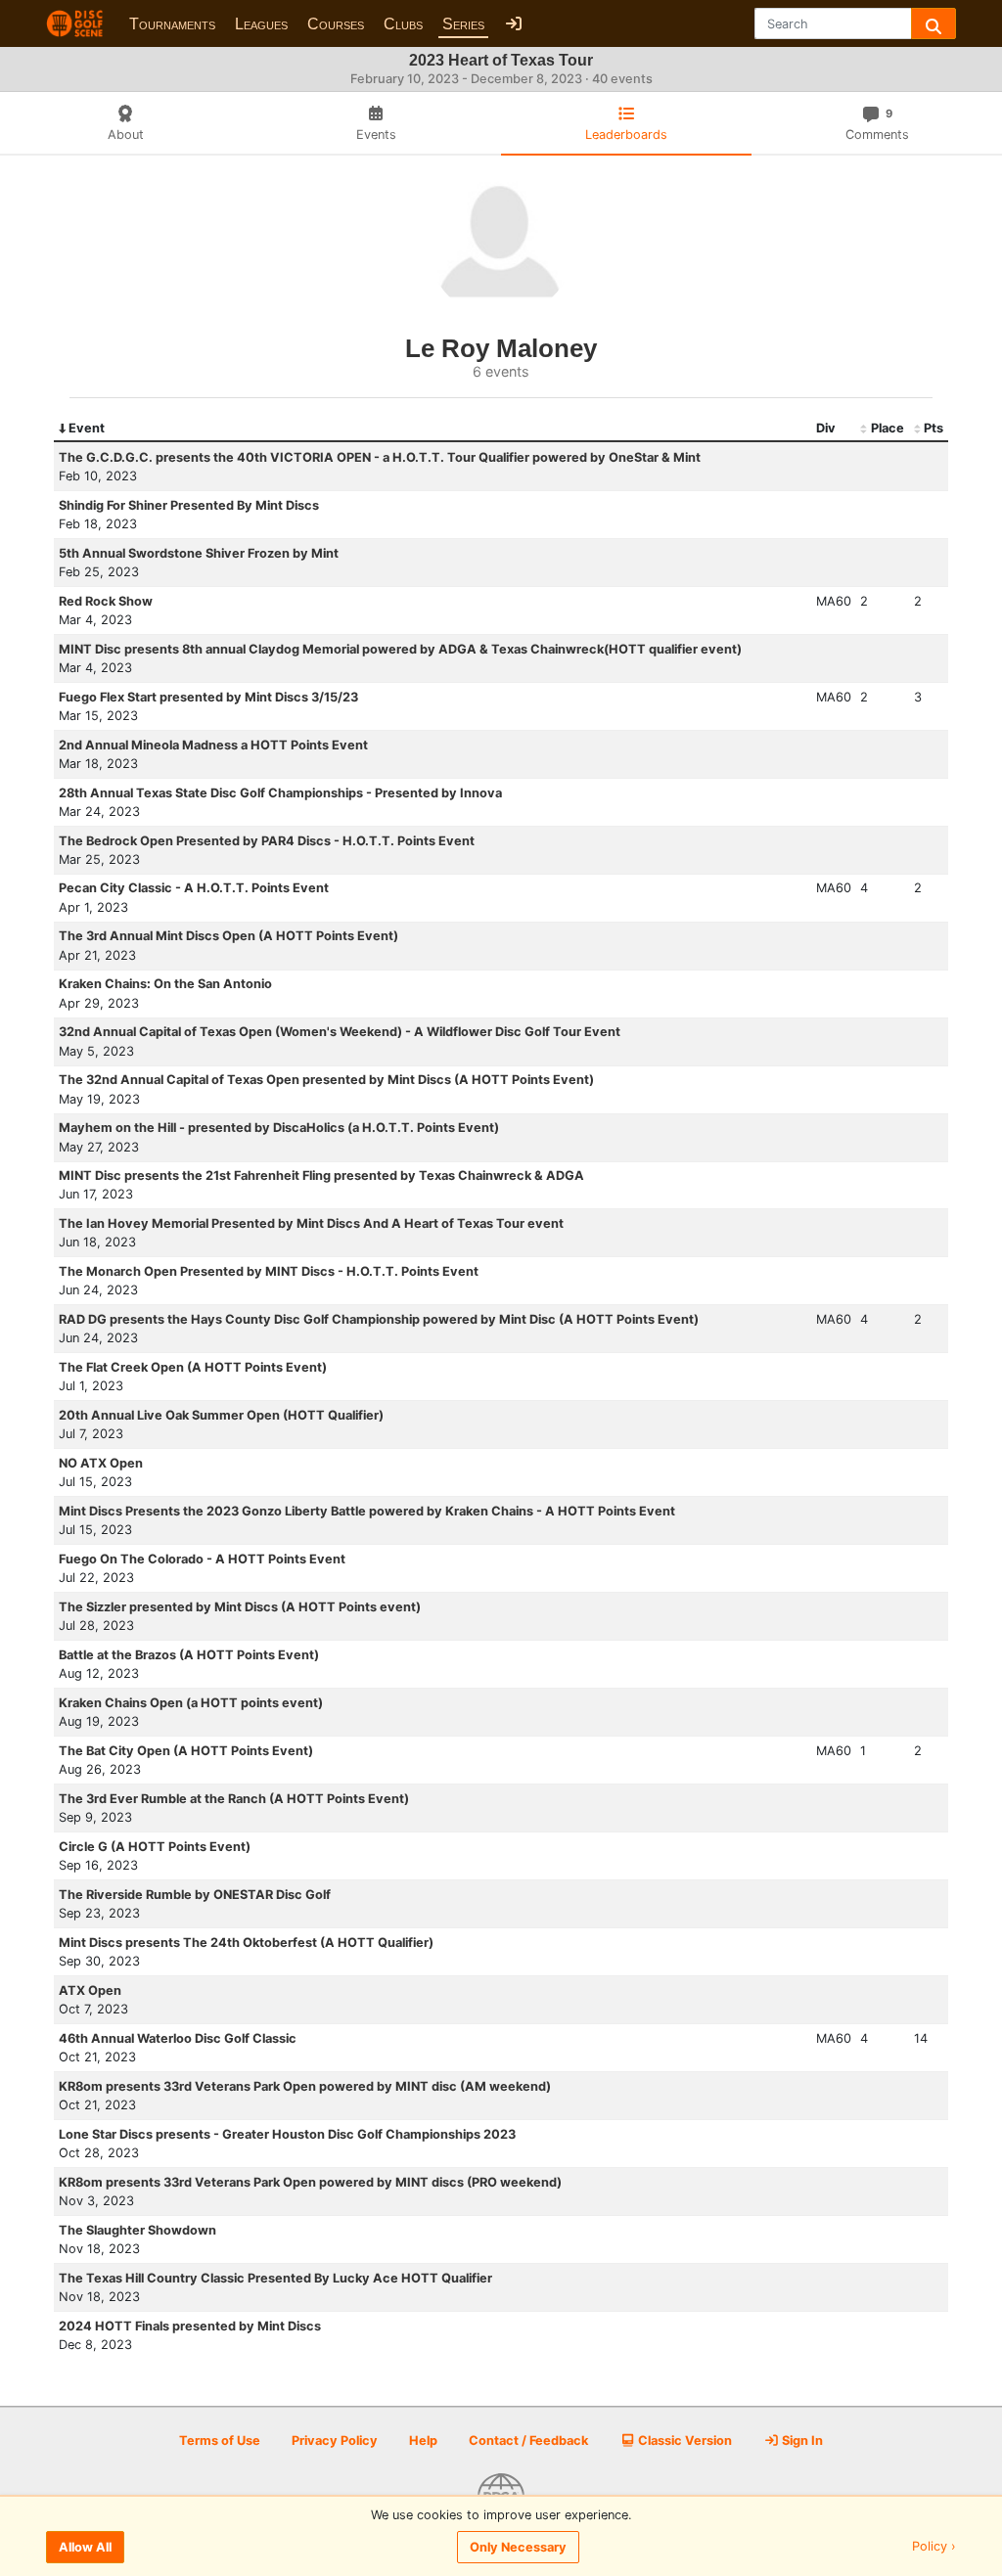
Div (826, 428)
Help (423, 2440)
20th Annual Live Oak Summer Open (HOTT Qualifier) (221, 1415)
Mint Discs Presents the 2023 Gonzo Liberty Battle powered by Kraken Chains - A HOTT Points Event (367, 1511)
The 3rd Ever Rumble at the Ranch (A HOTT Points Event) (234, 1799)
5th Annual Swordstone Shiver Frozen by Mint (199, 553)
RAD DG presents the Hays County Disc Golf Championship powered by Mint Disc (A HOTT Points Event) (379, 1319)
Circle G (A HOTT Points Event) (155, 1847)
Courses (336, 24)
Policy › (934, 2547)
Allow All (85, 2547)
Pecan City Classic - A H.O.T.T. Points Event (194, 888)
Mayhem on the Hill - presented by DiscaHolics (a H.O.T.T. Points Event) (279, 1128)
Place (888, 428)
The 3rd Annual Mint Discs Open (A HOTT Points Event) (228, 936)
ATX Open (90, 1990)
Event (87, 428)
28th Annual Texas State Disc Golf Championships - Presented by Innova (280, 793)
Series (463, 24)
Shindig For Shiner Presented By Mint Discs (189, 505)
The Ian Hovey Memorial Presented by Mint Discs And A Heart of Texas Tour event (311, 1223)
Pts (934, 428)
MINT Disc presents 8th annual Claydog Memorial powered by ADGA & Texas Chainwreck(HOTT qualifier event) (400, 649)
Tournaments (172, 24)
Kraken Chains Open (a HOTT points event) (191, 1703)
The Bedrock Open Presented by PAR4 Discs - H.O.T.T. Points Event (267, 841)
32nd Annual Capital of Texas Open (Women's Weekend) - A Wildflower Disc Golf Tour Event (340, 1032)
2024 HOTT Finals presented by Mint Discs (190, 2326)
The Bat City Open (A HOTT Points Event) (186, 1751)
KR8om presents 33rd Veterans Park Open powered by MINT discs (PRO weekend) (310, 2182)
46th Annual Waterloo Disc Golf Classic (178, 2038)
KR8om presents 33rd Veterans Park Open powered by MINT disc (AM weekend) (305, 2086)
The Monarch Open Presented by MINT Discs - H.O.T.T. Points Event (269, 1271)
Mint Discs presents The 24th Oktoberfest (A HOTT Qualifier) (246, 1943)
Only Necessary (518, 2547)
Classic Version (683, 2440)
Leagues (261, 24)
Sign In (801, 2440)
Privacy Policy (335, 2440)
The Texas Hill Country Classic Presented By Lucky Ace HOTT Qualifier (275, 2278)
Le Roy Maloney (501, 348)
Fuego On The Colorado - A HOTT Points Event (202, 1559)
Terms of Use (220, 2440)
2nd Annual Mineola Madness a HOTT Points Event (213, 745)
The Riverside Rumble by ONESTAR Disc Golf (195, 1895)
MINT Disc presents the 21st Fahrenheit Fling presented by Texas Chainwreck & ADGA (321, 1175)
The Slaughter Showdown (137, 2230)
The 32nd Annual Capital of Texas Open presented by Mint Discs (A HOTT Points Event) (326, 1080)
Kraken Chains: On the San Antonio (165, 984)
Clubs (403, 24)
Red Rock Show (106, 601)
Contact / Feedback (528, 2440)
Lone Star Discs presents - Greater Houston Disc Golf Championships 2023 (287, 2134)
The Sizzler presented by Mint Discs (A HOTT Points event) (240, 1607)
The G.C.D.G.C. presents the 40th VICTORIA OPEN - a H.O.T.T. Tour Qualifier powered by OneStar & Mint (380, 457)
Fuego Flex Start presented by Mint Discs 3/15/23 (208, 697)
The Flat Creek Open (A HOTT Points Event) (193, 1367)
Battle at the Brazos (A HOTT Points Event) (189, 1655)
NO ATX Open (101, 1463)
